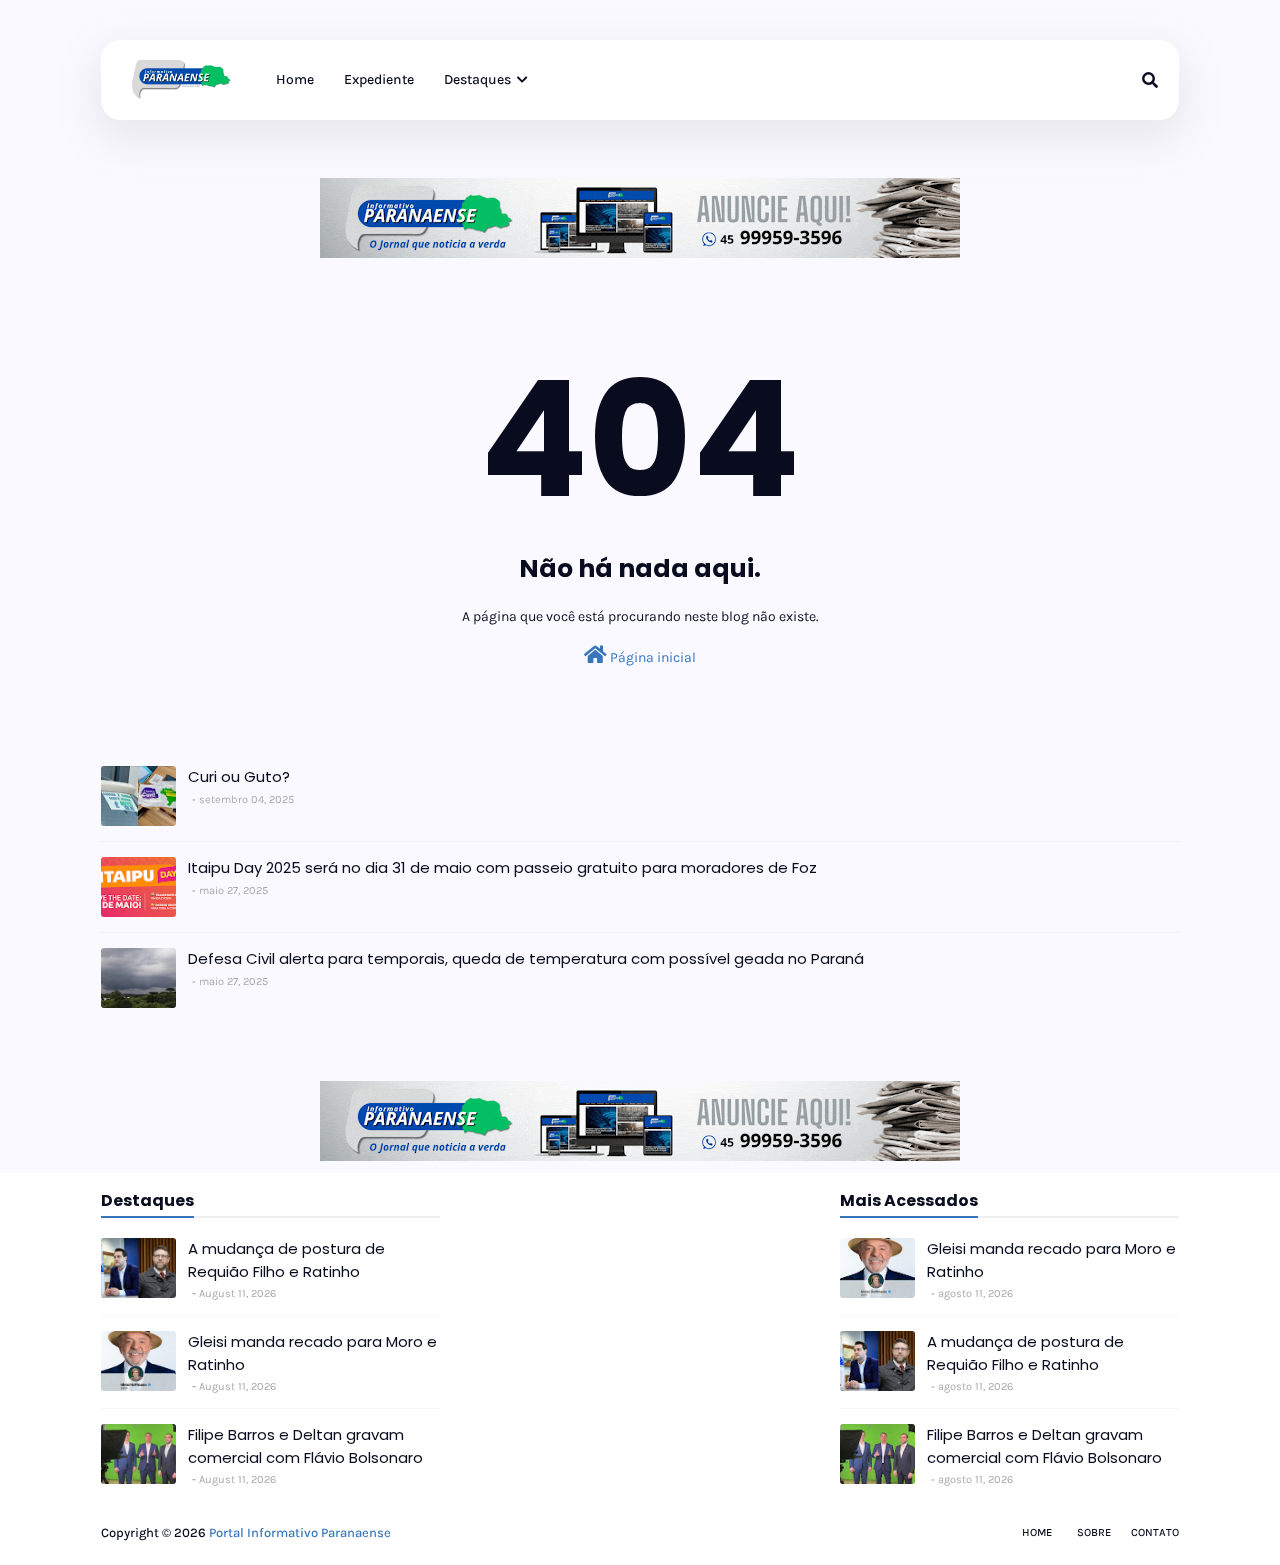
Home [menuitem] (295, 79)
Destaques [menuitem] (477, 79)
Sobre (1094, 1532)
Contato (1155, 1532)
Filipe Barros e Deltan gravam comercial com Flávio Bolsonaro (305, 1446)
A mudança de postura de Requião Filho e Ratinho (286, 1260)
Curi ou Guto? (239, 776)
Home (1037, 1532)
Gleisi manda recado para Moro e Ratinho (312, 1353)
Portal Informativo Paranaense (300, 1532)
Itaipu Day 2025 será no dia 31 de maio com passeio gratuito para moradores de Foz (502, 867)
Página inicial (651, 657)
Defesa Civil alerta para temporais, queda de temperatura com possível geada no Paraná (526, 958)
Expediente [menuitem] (379, 79)
